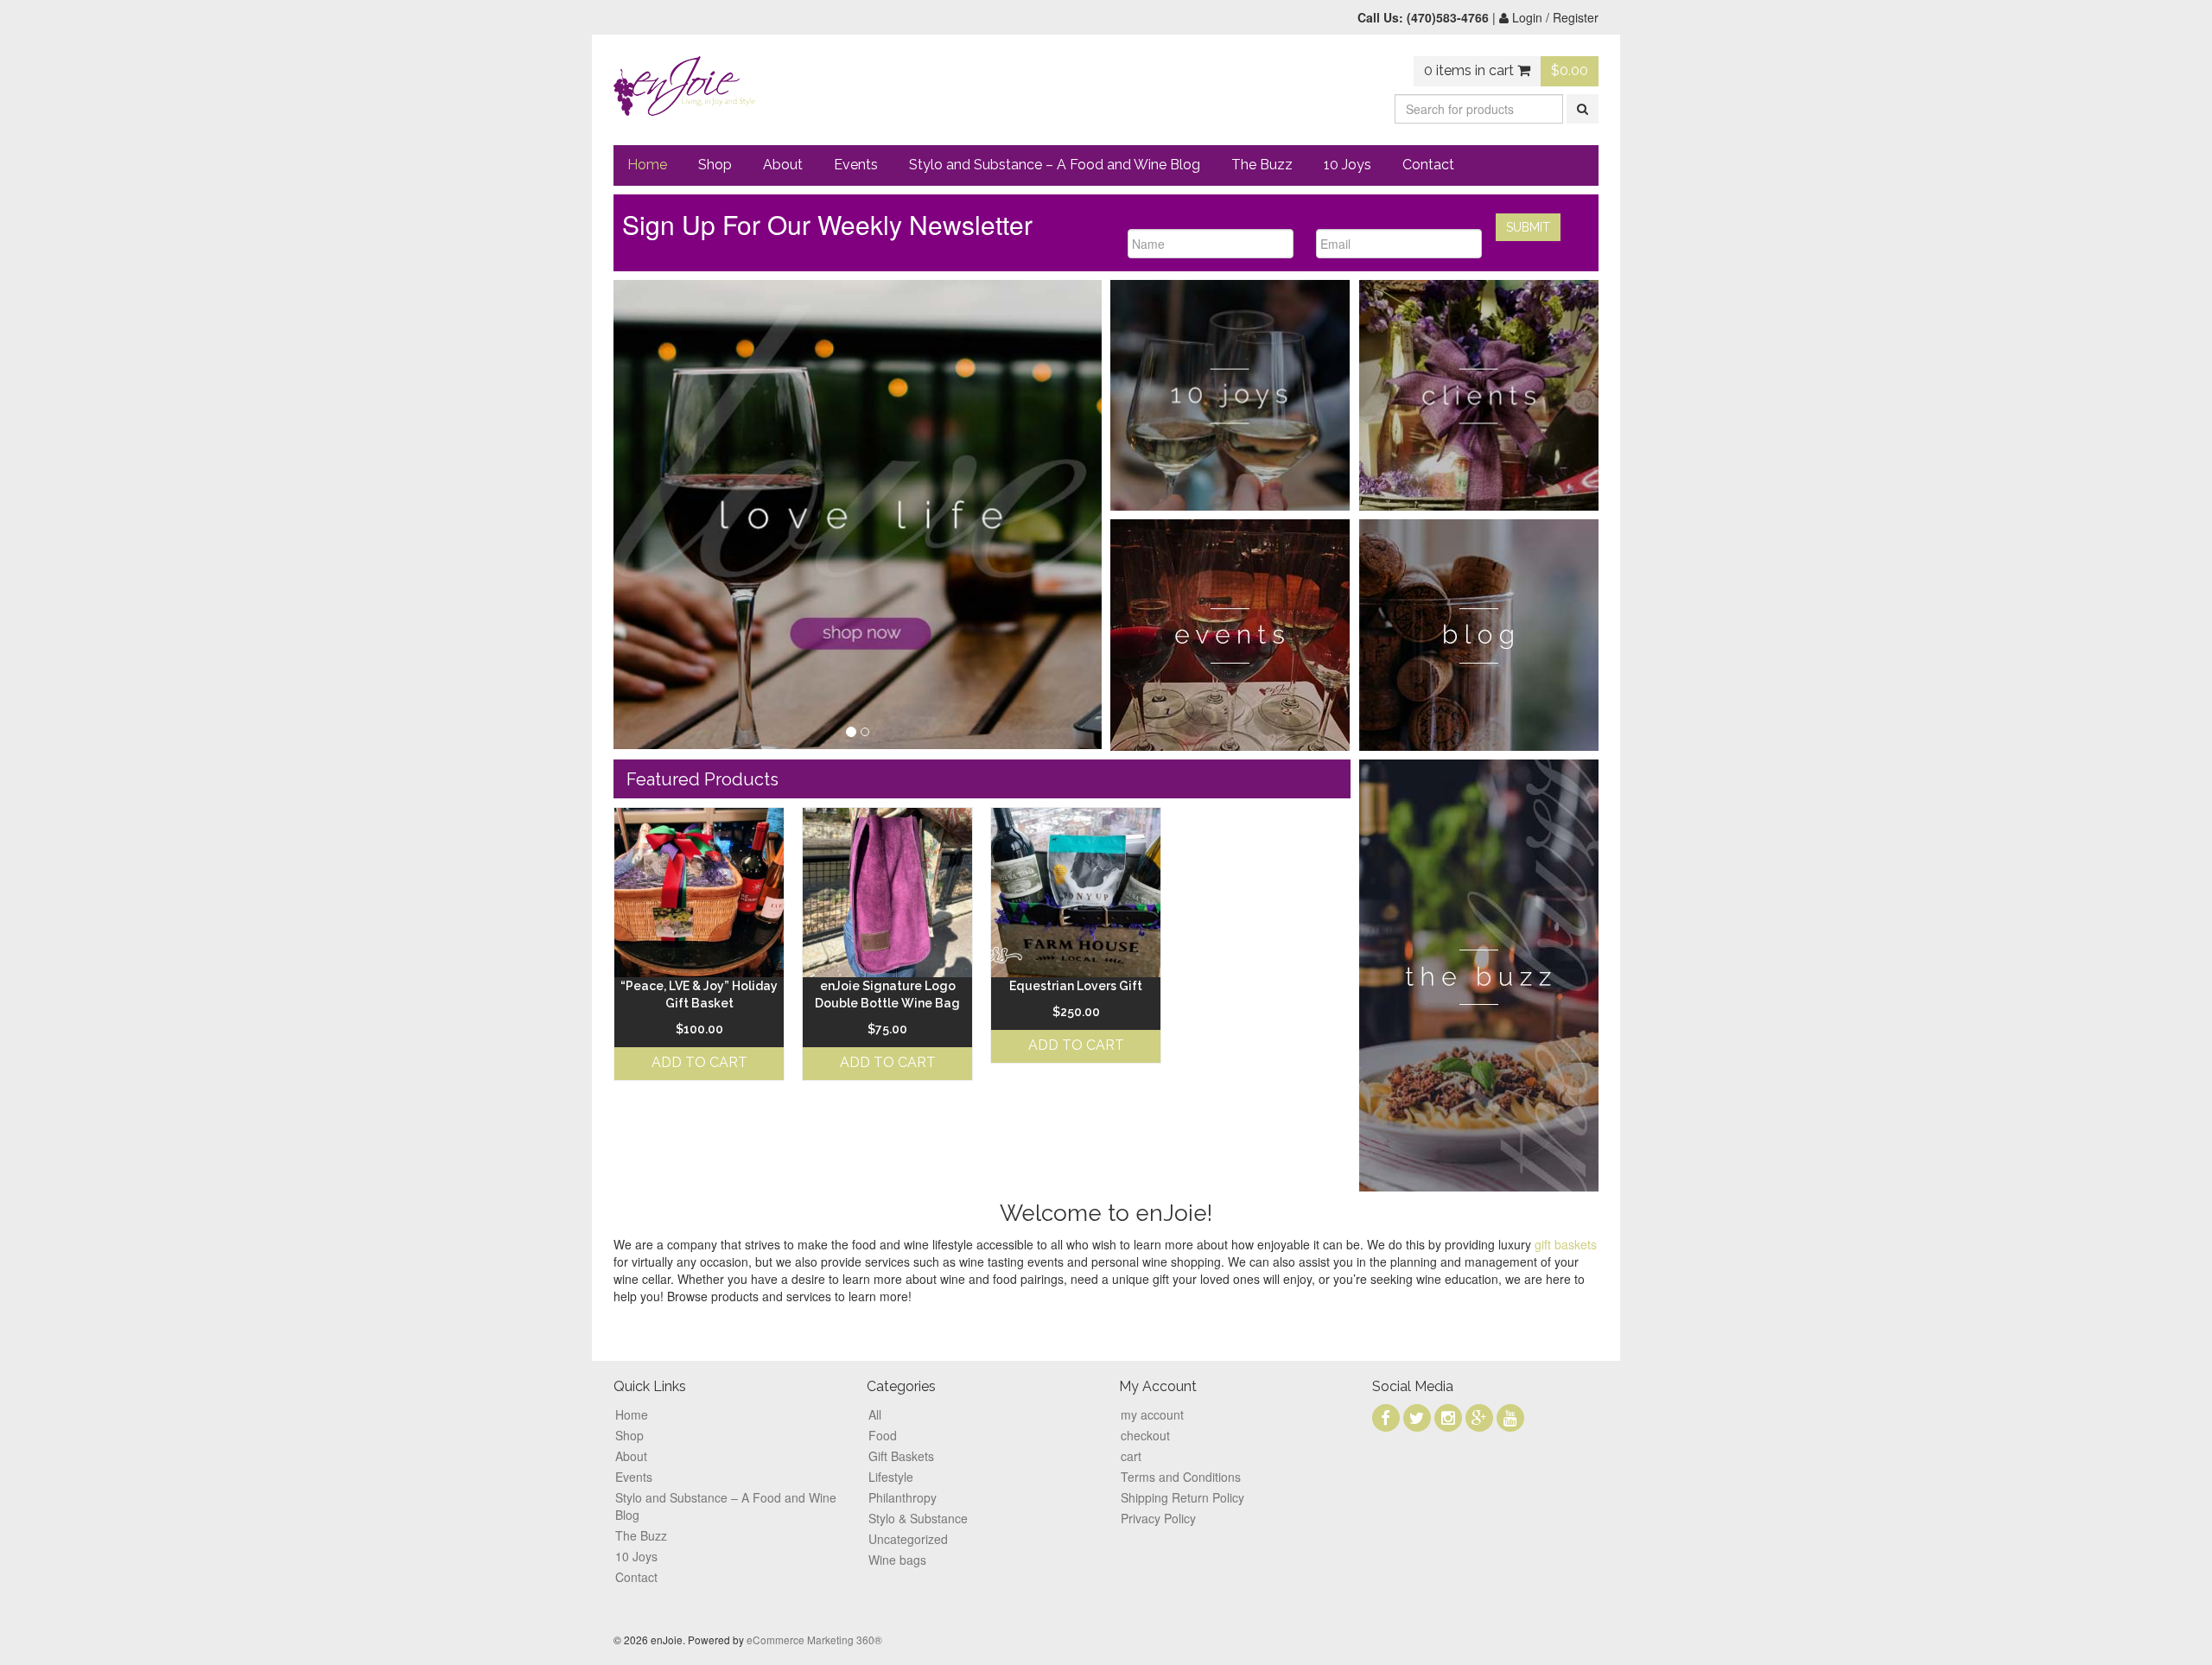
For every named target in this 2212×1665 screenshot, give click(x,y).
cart (1131, 1456)
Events (856, 165)
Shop (715, 165)
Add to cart (699, 1062)
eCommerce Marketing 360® (814, 1640)
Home (647, 165)
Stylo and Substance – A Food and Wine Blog (1055, 165)
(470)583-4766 (1448, 17)
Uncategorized (908, 1539)
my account (1152, 1414)
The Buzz (1262, 165)
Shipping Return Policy (1182, 1497)
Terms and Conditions (1181, 1477)
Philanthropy (903, 1497)
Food (883, 1435)
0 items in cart (1471, 70)
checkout (1145, 1435)
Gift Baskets (901, 1456)
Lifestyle (891, 1477)
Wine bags (897, 1560)
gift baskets (1566, 1244)
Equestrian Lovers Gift (1076, 986)
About (783, 165)
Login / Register (1554, 17)
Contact (1428, 165)
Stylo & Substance (918, 1518)
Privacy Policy (1158, 1518)
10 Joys (1348, 165)
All (875, 1414)
